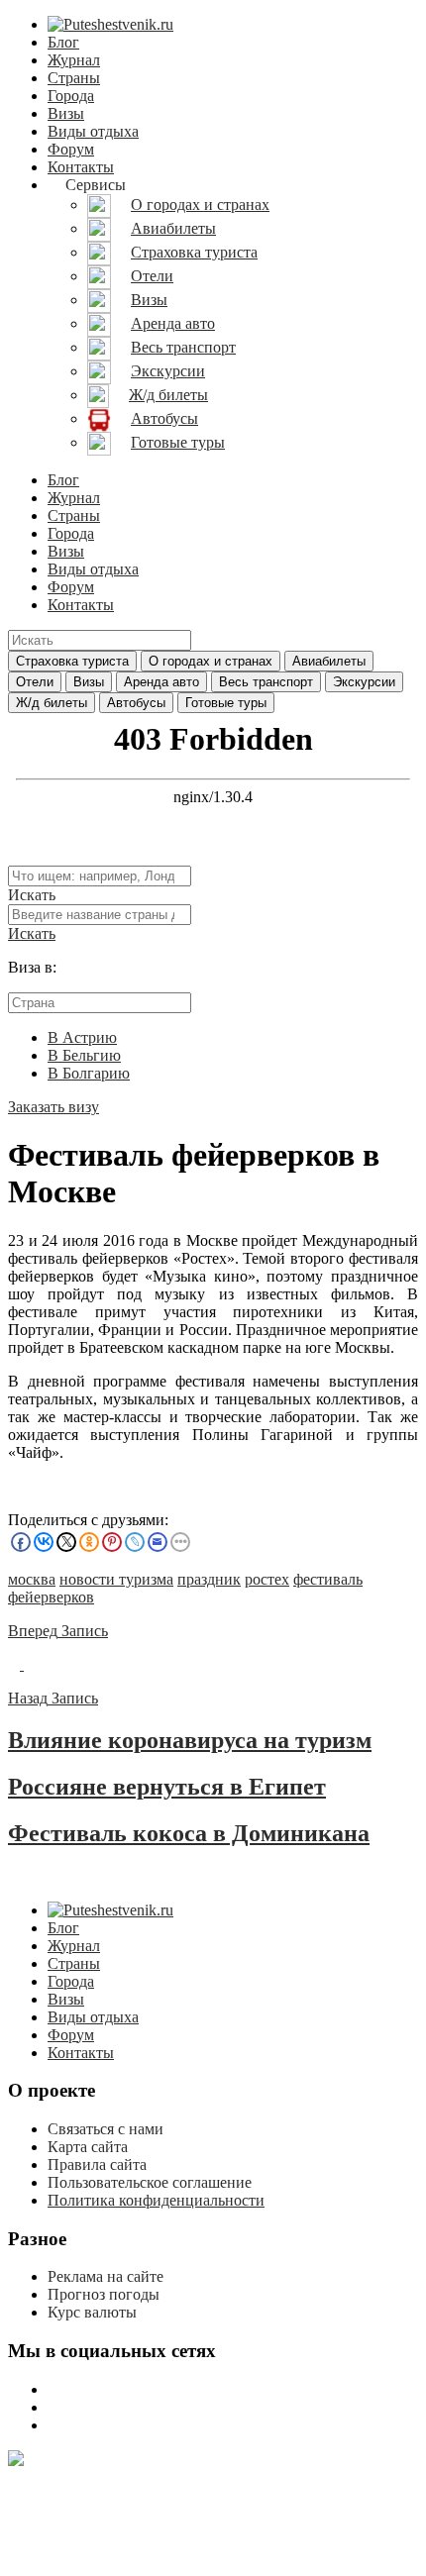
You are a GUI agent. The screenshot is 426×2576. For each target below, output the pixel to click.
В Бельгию (84, 1055)
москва (32, 1579)
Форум (71, 149)
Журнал (74, 60)
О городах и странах (211, 661)
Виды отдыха (93, 131)
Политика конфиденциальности (156, 2200)
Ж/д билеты (52, 703)
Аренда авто (161, 682)
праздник (209, 1579)
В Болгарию (89, 1073)
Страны (74, 78)
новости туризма (116, 1579)
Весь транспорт (266, 682)
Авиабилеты (329, 661)
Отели (35, 682)
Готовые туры (226, 703)
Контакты (81, 167)
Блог (63, 42)
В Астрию (82, 1037)
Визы (66, 113)
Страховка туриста (72, 661)
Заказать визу (53, 1107)
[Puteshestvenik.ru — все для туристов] (110, 24)
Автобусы (136, 703)
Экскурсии (364, 682)
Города (71, 96)
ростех (267, 1579)
